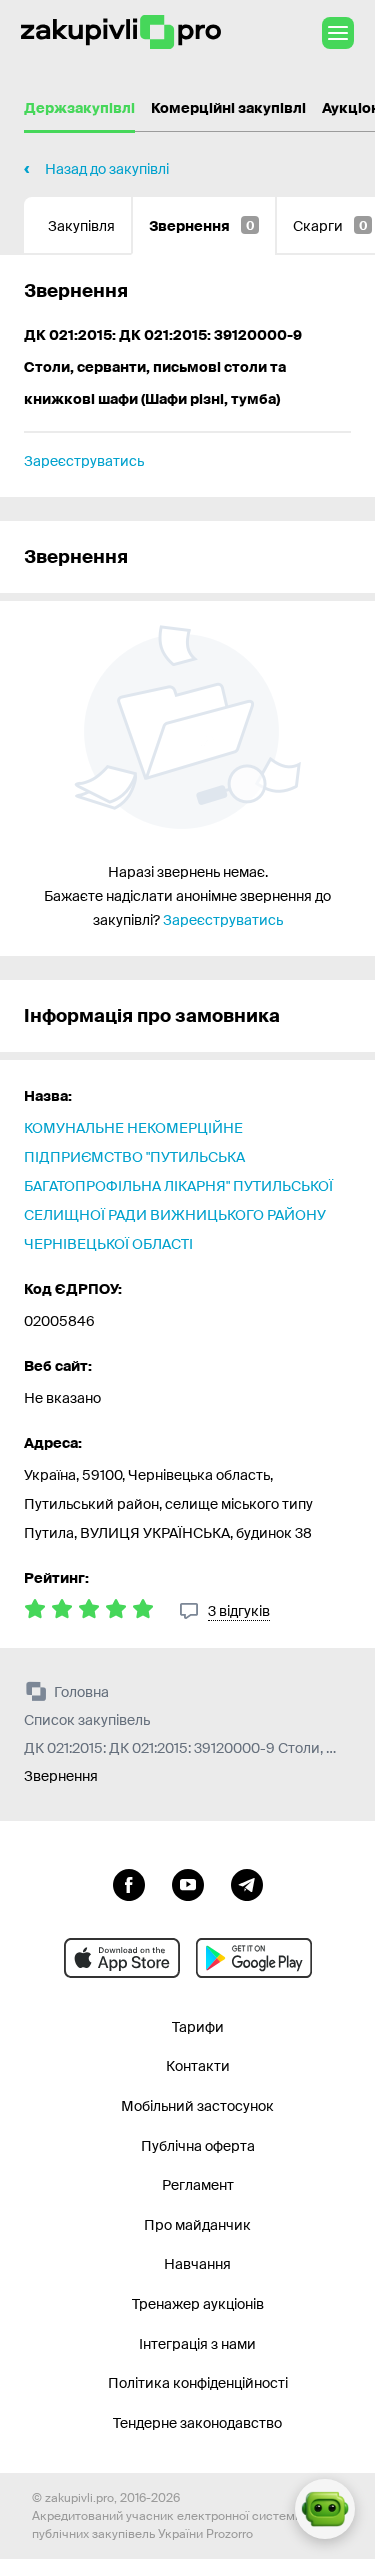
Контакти (198, 2066)
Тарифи (198, 2027)
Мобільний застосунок (197, 2106)
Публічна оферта (198, 2146)
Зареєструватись (84, 461)
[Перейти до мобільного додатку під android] (254, 1958)
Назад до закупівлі (107, 169)
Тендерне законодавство (197, 2423)
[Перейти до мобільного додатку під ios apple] (122, 1958)
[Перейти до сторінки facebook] (129, 1883)
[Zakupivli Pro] (121, 32)
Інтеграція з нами (197, 2344)
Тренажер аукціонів (198, 2304)
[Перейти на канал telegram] (247, 1883)
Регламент (198, 2185)
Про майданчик (197, 2225)
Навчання (197, 2264)
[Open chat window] (325, 2509)
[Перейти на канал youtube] (188, 1883)
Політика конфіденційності (198, 2383)
